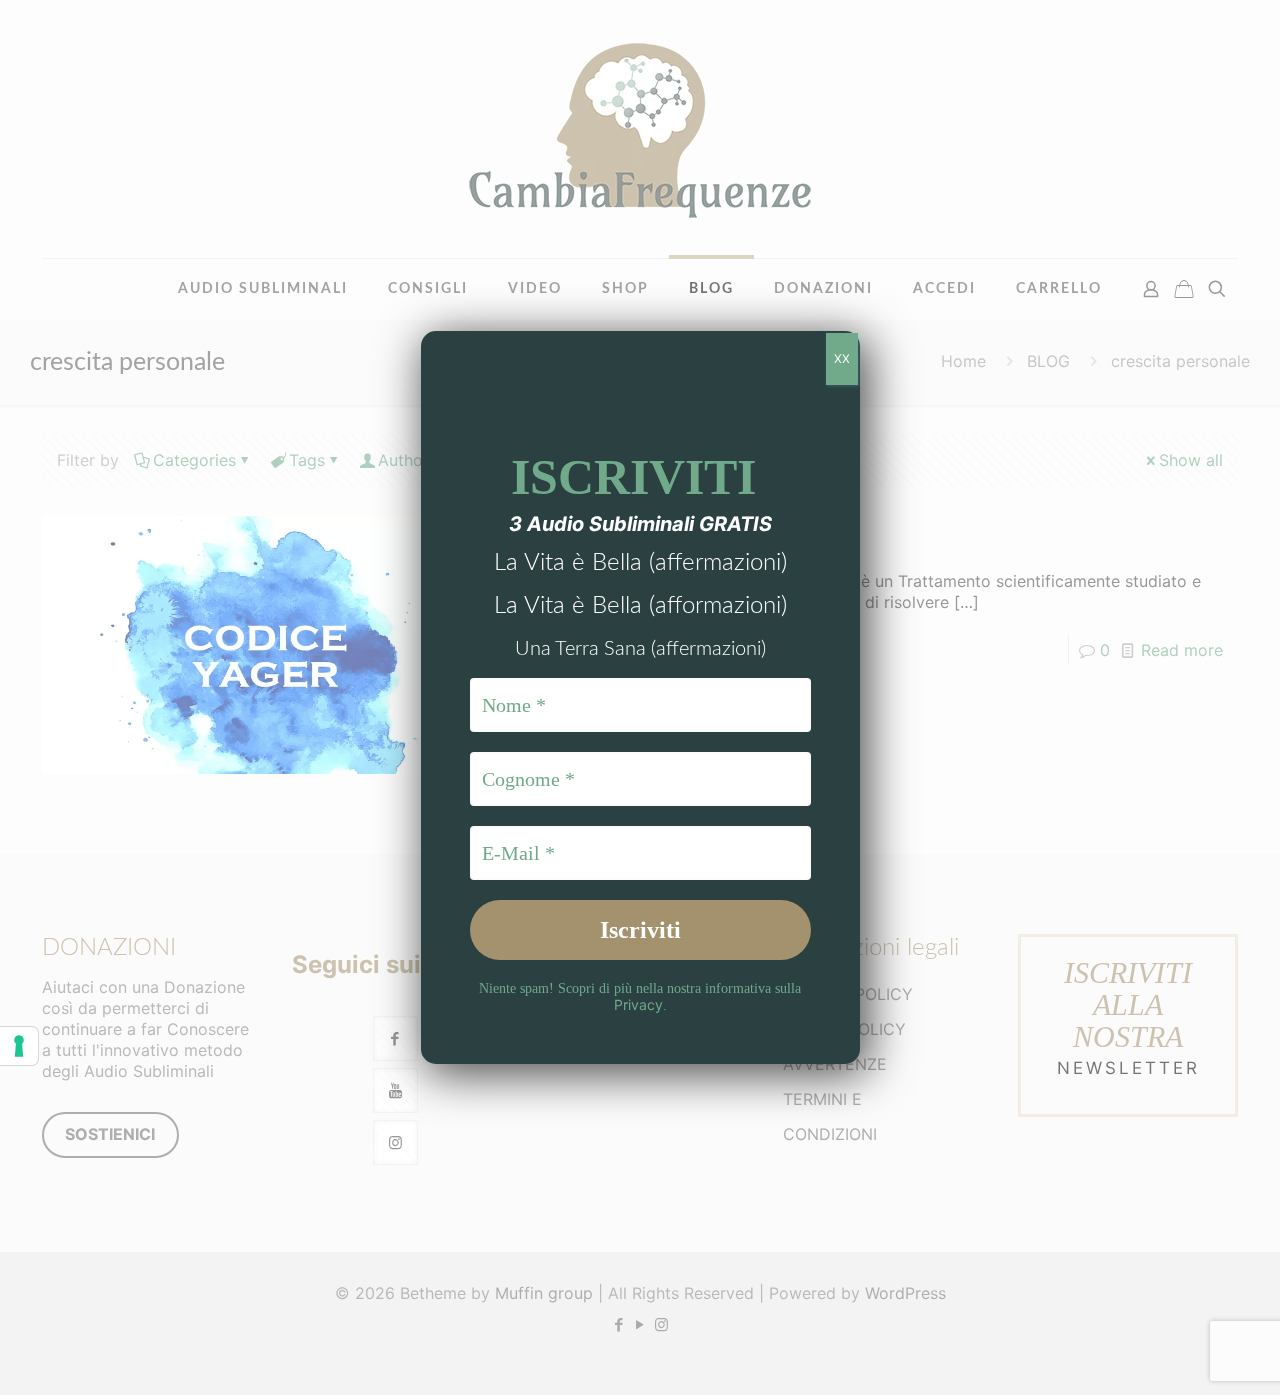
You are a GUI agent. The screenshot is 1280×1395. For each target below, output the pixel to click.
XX (842, 358)
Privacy (638, 1004)
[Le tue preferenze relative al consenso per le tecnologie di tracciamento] (19, 1046)
